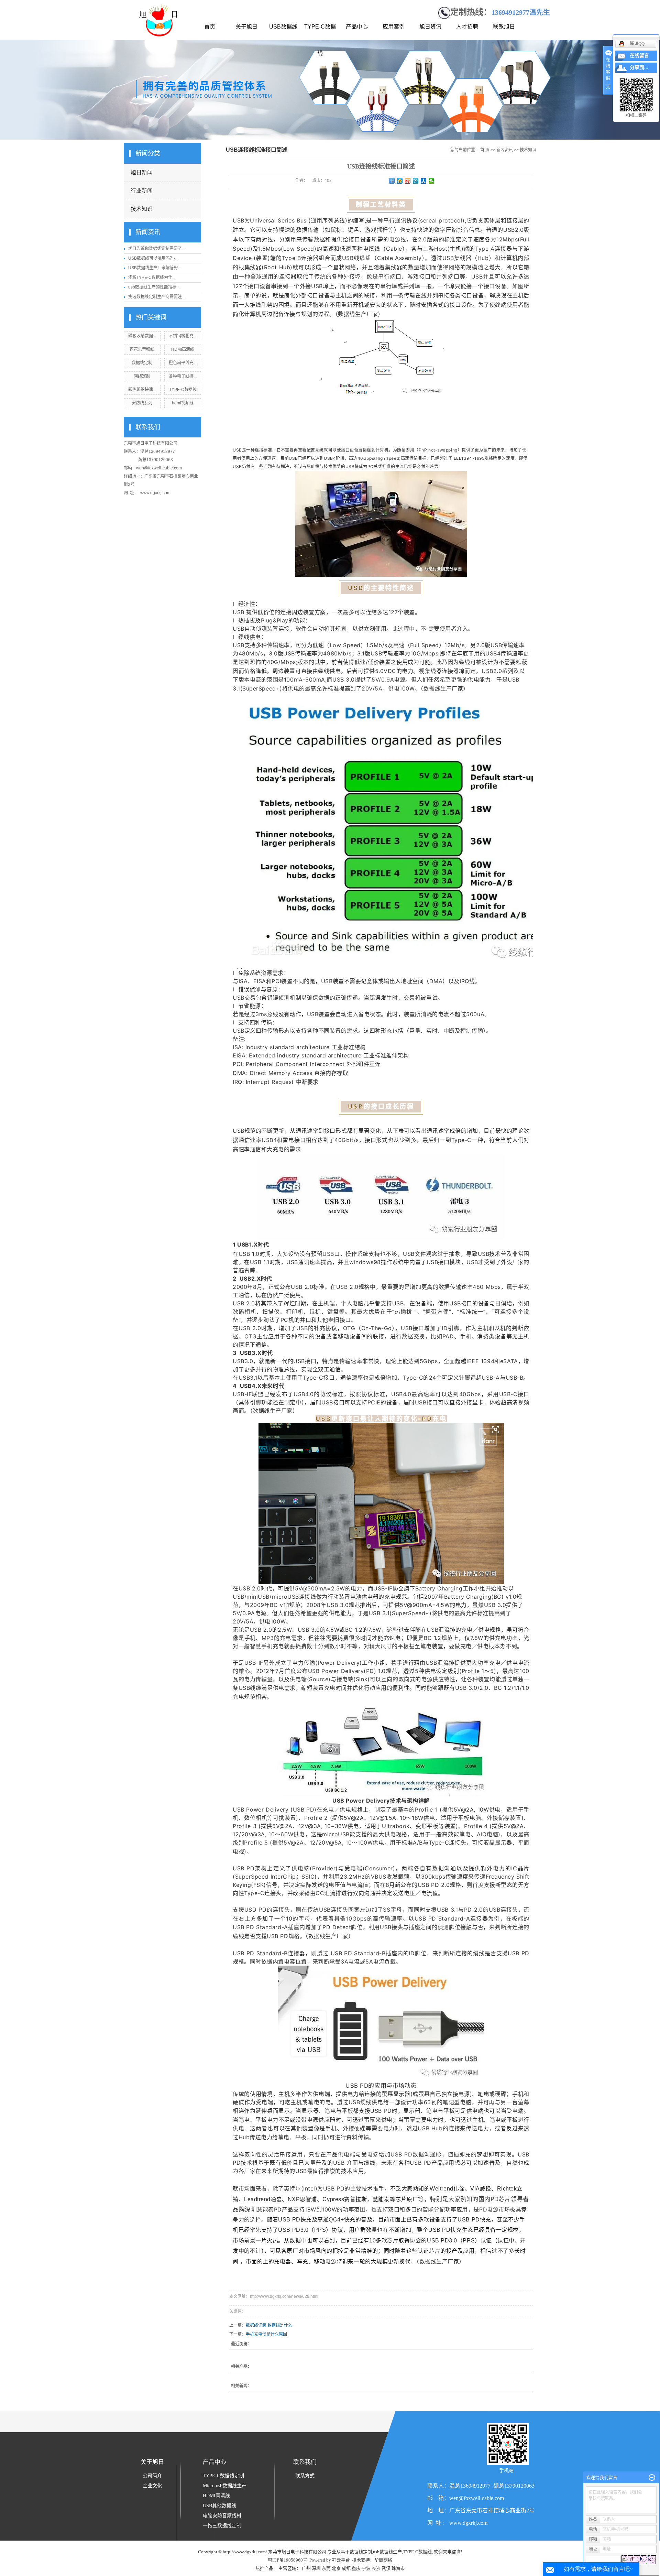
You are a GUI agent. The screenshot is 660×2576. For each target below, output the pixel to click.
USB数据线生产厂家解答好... (155, 268)
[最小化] (652, 2478)
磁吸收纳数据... (142, 336)
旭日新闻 (142, 172)
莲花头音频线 (142, 349)
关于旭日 (246, 27)
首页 (210, 27)
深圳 (316, 2568)
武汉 (386, 2568)
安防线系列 (142, 403)
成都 (346, 2568)
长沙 (376, 2568)
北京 (336, 2568)
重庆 (356, 2568)
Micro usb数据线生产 (225, 2486)
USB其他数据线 (219, 2506)
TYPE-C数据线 (320, 32)
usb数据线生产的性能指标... (154, 287)
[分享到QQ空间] (400, 181)
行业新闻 (142, 191)
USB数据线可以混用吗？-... (153, 258)
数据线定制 (142, 363)
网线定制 (142, 376)
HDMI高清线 (183, 349)
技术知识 (142, 209)
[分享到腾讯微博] (416, 181)
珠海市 (398, 2568)
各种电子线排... (183, 376)
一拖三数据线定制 (222, 2526)
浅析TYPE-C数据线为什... (152, 278)
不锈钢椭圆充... (183, 336)
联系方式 (305, 2476)
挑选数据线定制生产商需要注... (157, 297)
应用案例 (394, 27)
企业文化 (152, 2486)
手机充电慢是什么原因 (266, 2334)
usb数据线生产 (387, 2552)
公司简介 (152, 2476)
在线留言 (639, 56)
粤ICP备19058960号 (288, 2560)
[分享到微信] (432, 181)
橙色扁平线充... (183, 363)
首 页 (485, 150)
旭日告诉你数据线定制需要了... (157, 249)
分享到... (639, 68)
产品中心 (357, 27)
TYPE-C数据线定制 (223, 2476)
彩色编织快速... (142, 390)
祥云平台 (341, 2560)
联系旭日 (504, 27)
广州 (306, 2568)
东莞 (326, 2568)
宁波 (366, 2568)
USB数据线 (283, 27)
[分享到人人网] (424, 181)
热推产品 (264, 2568)
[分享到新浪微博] (408, 181)
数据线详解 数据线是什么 (269, 2325)
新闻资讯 (505, 150)
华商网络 (383, 2560)
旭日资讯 (430, 27)
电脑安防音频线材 (222, 2516)
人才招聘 (467, 27)
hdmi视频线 (183, 403)
